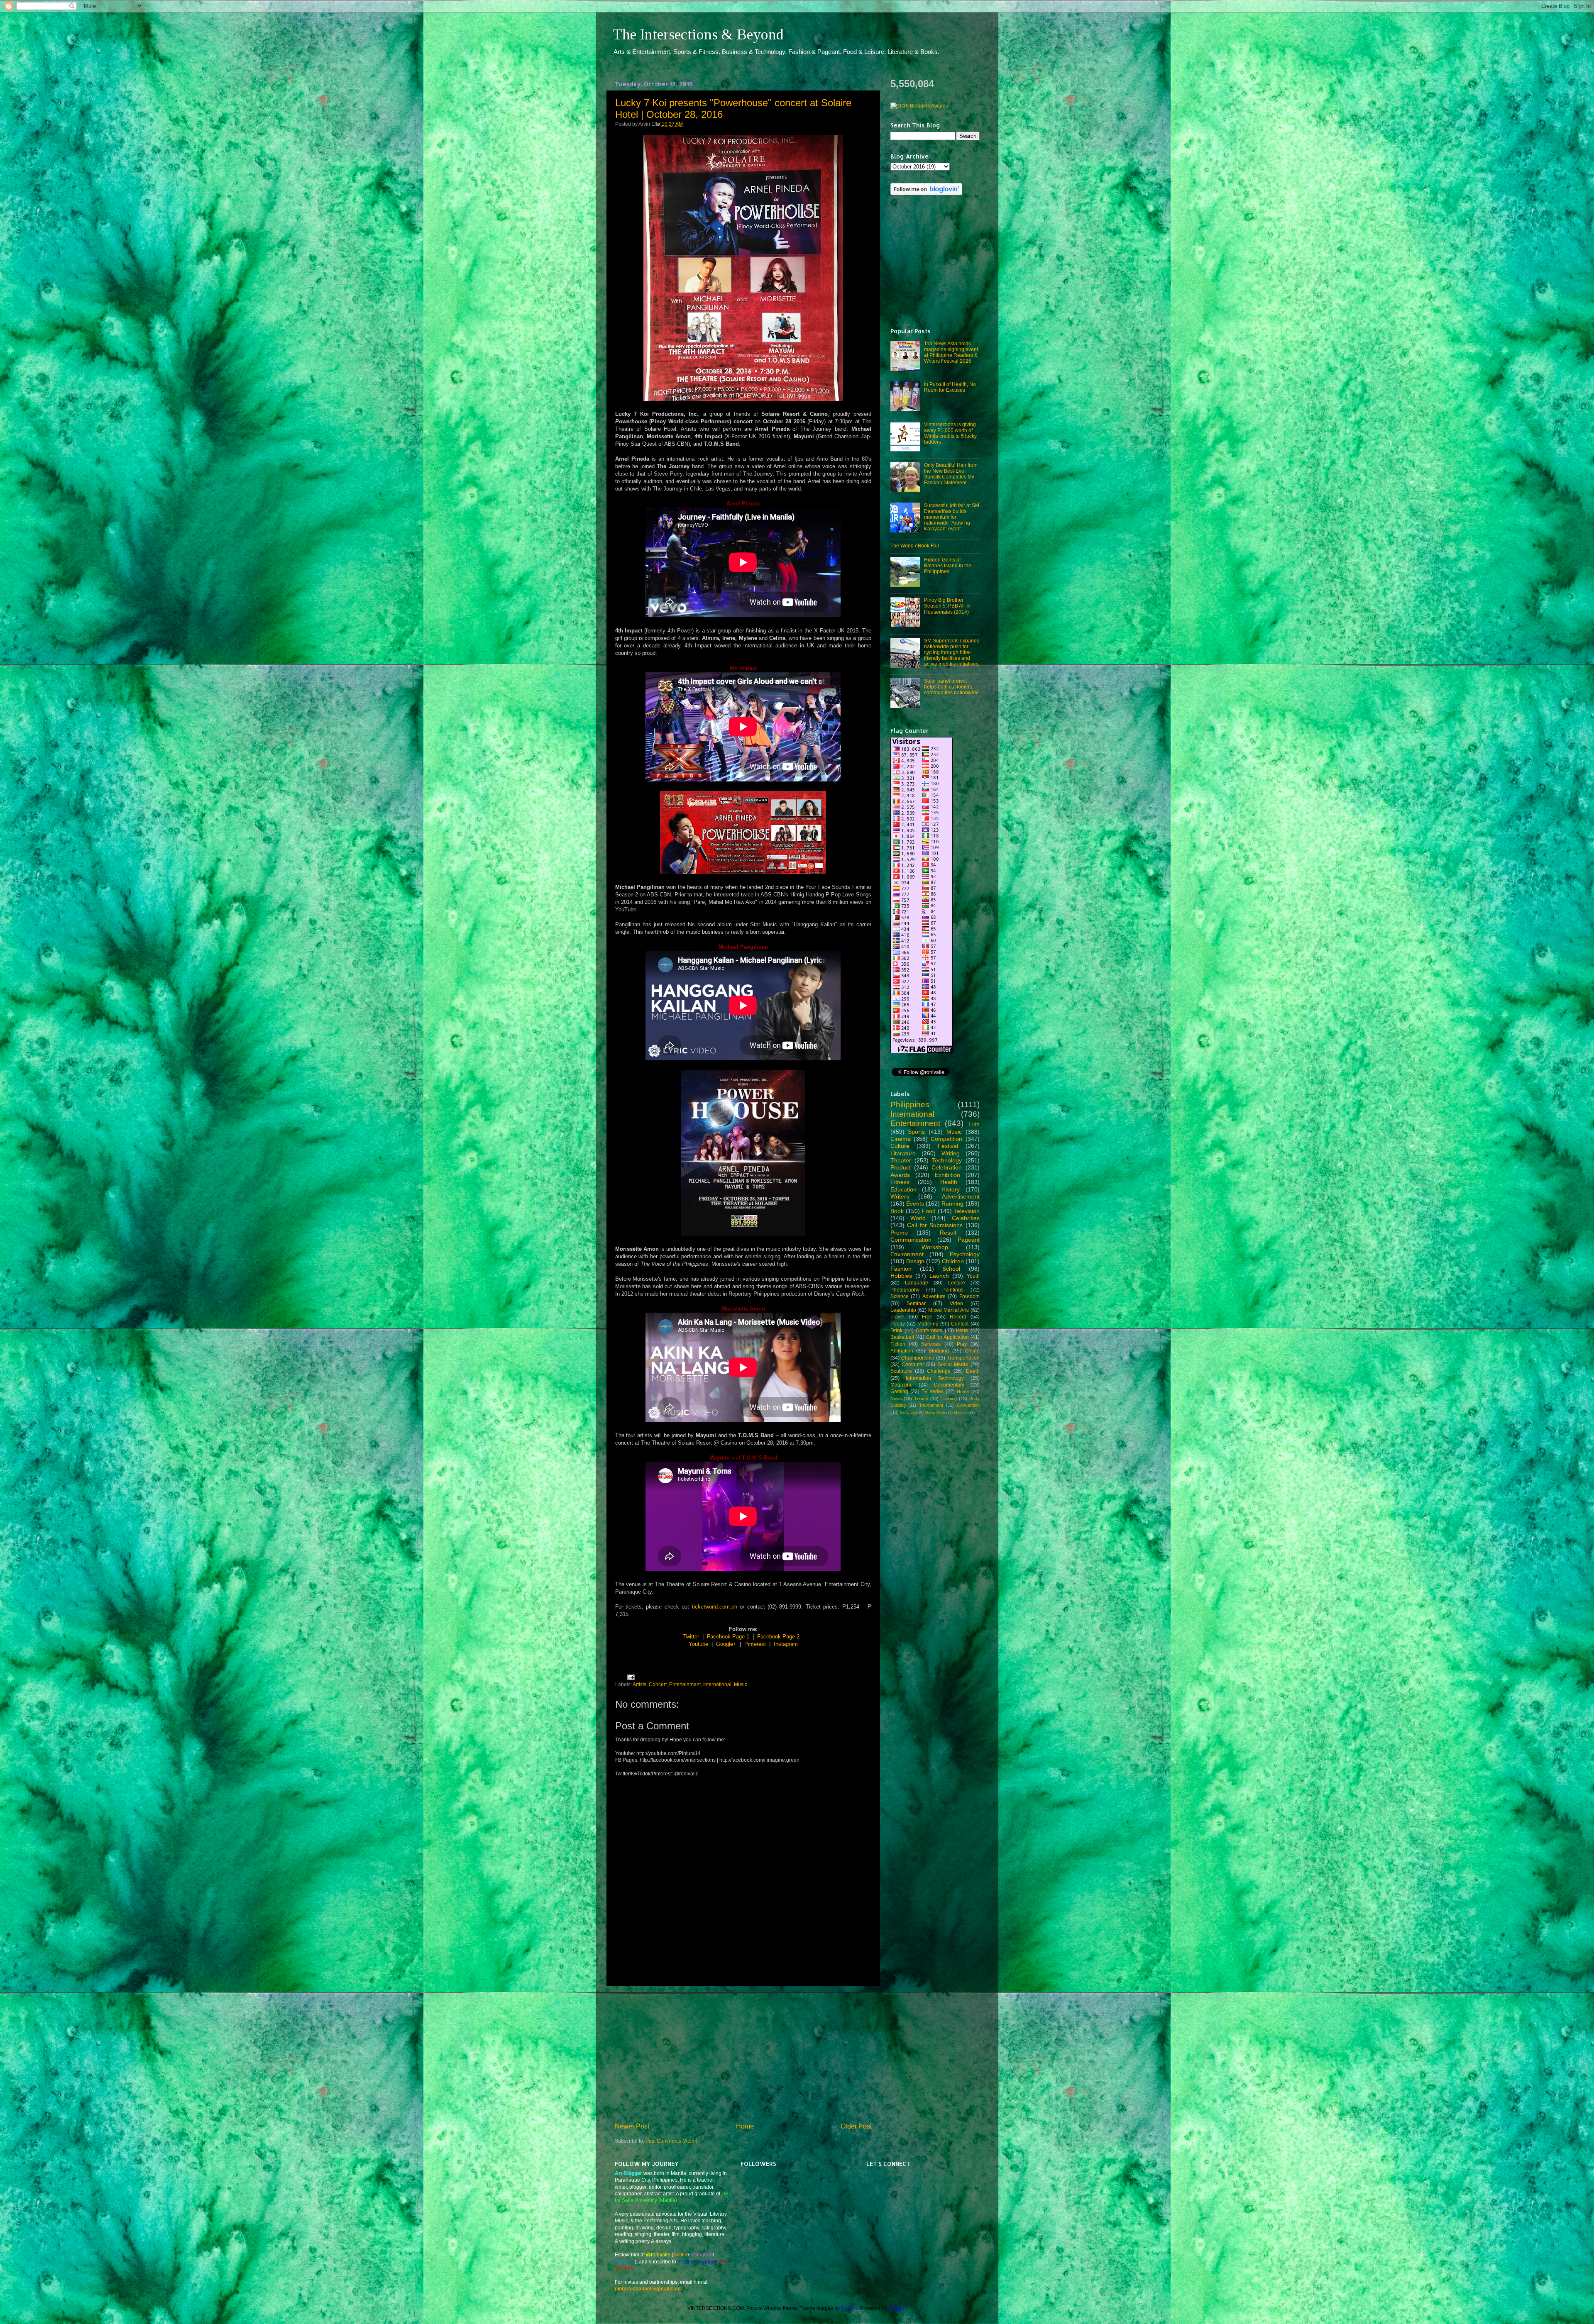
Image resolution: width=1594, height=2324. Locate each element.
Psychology (965, 1254)
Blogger (897, 2308)
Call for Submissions (935, 1225)
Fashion (901, 1269)
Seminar (916, 1303)
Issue (962, 1330)
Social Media (953, 1364)
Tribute (921, 1399)
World (918, 1218)
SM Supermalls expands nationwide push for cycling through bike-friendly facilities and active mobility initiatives (952, 652)
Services (931, 1344)
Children (953, 1261)
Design (915, 1261)
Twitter (691, 1637)
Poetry (898, 1324)
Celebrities (966, 1218)
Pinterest (755, 1644)
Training (949, 1399)
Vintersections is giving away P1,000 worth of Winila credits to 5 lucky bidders (950, 433)
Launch (939, 1276)
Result (948, 1233)
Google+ (726, 1644)
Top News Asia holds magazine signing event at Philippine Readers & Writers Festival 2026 (951, 352)
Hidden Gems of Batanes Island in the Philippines (948, 565)
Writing (951, 1153)
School (951, 1269)
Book (897, 1211)
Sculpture (901, 1371)
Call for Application (947, 1337)
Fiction (898, 1344)
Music (741, 1684)
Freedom (969, 1296)
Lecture (957, 1283)
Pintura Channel (698, 2262)
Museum (961, 1413)
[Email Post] (630, 1676)
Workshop (935, 1247)
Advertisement (961, 1196)
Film (974, 1124)
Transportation (963, 1358)
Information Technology (935, 1378)
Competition (946, 1139)
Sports (916, 1132)
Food (929, 1211)
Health (949, 1182)
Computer (913, 1364)
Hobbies (901, 1276)
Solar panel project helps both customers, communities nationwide (951, 687)
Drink (896, 1330)
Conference (929, 1330)
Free (927, 1317)
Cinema (901, 1139)
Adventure (934, 1296)
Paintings (953, 1290)
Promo (899, 1233)
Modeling (928, 1324)
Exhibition (947, 1175)
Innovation (909, 1413)
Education (903, 1189)
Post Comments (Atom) (671, 2141)
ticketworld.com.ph (715, 1607)
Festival (948, 1146)
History (951, 1189)
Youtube (698, 1644)
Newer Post (632, 2126)
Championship (918, 1358)
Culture (900, 1146)
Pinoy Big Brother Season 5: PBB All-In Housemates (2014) (947, 606)
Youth (973, 1276)
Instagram (786, 1644)
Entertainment (685, 1684)
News (896, 1399)
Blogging (939, 1351)
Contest (960, 1324)
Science (900, 1296)
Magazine (902, 1385)
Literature (903, 1153)
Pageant (969, 1240)
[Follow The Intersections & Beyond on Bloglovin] (926, 193)
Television (967, 1211)
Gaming (899, 1391)
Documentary (949, 1385)
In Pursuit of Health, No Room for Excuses (950, 387)
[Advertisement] (743, 2054)
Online (972, 1351)
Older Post (856, 2126)
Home (745, 2126)
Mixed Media (936, 1413)
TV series (933, 1391)
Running (952, 1203)
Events (915, 1203)
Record (958, 1317)
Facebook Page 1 (728, 1637)
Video (956, 1303)
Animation (902, 1351)
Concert (658, 1684)
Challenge (939, 1371)
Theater (901, 1160)
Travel (897, 1317)
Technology (947, 1160)
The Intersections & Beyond (698, 34)
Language (917, 1283)
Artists (639, 1684)
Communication (911, 1240)
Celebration (947, 1167)
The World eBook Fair (915, 546)
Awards (900, 1175)
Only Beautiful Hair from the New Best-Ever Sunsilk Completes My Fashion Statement (951, 474)
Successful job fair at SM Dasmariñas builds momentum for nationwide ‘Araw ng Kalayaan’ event (952, 517)
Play (962, 1344)
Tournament (931, 1405)
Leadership (903, 1310)
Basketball (902, 1337)
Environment (907, 1254)
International (717, 1684)
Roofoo (849, 2308)
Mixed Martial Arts (949, 1310)
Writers (900, 1196)
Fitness (900, 1182)
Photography (905, 1290)
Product (901, 1167)
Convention (968, 1405)
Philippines (910, 1105)
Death (973, 1371)
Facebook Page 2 (778, 1637)
